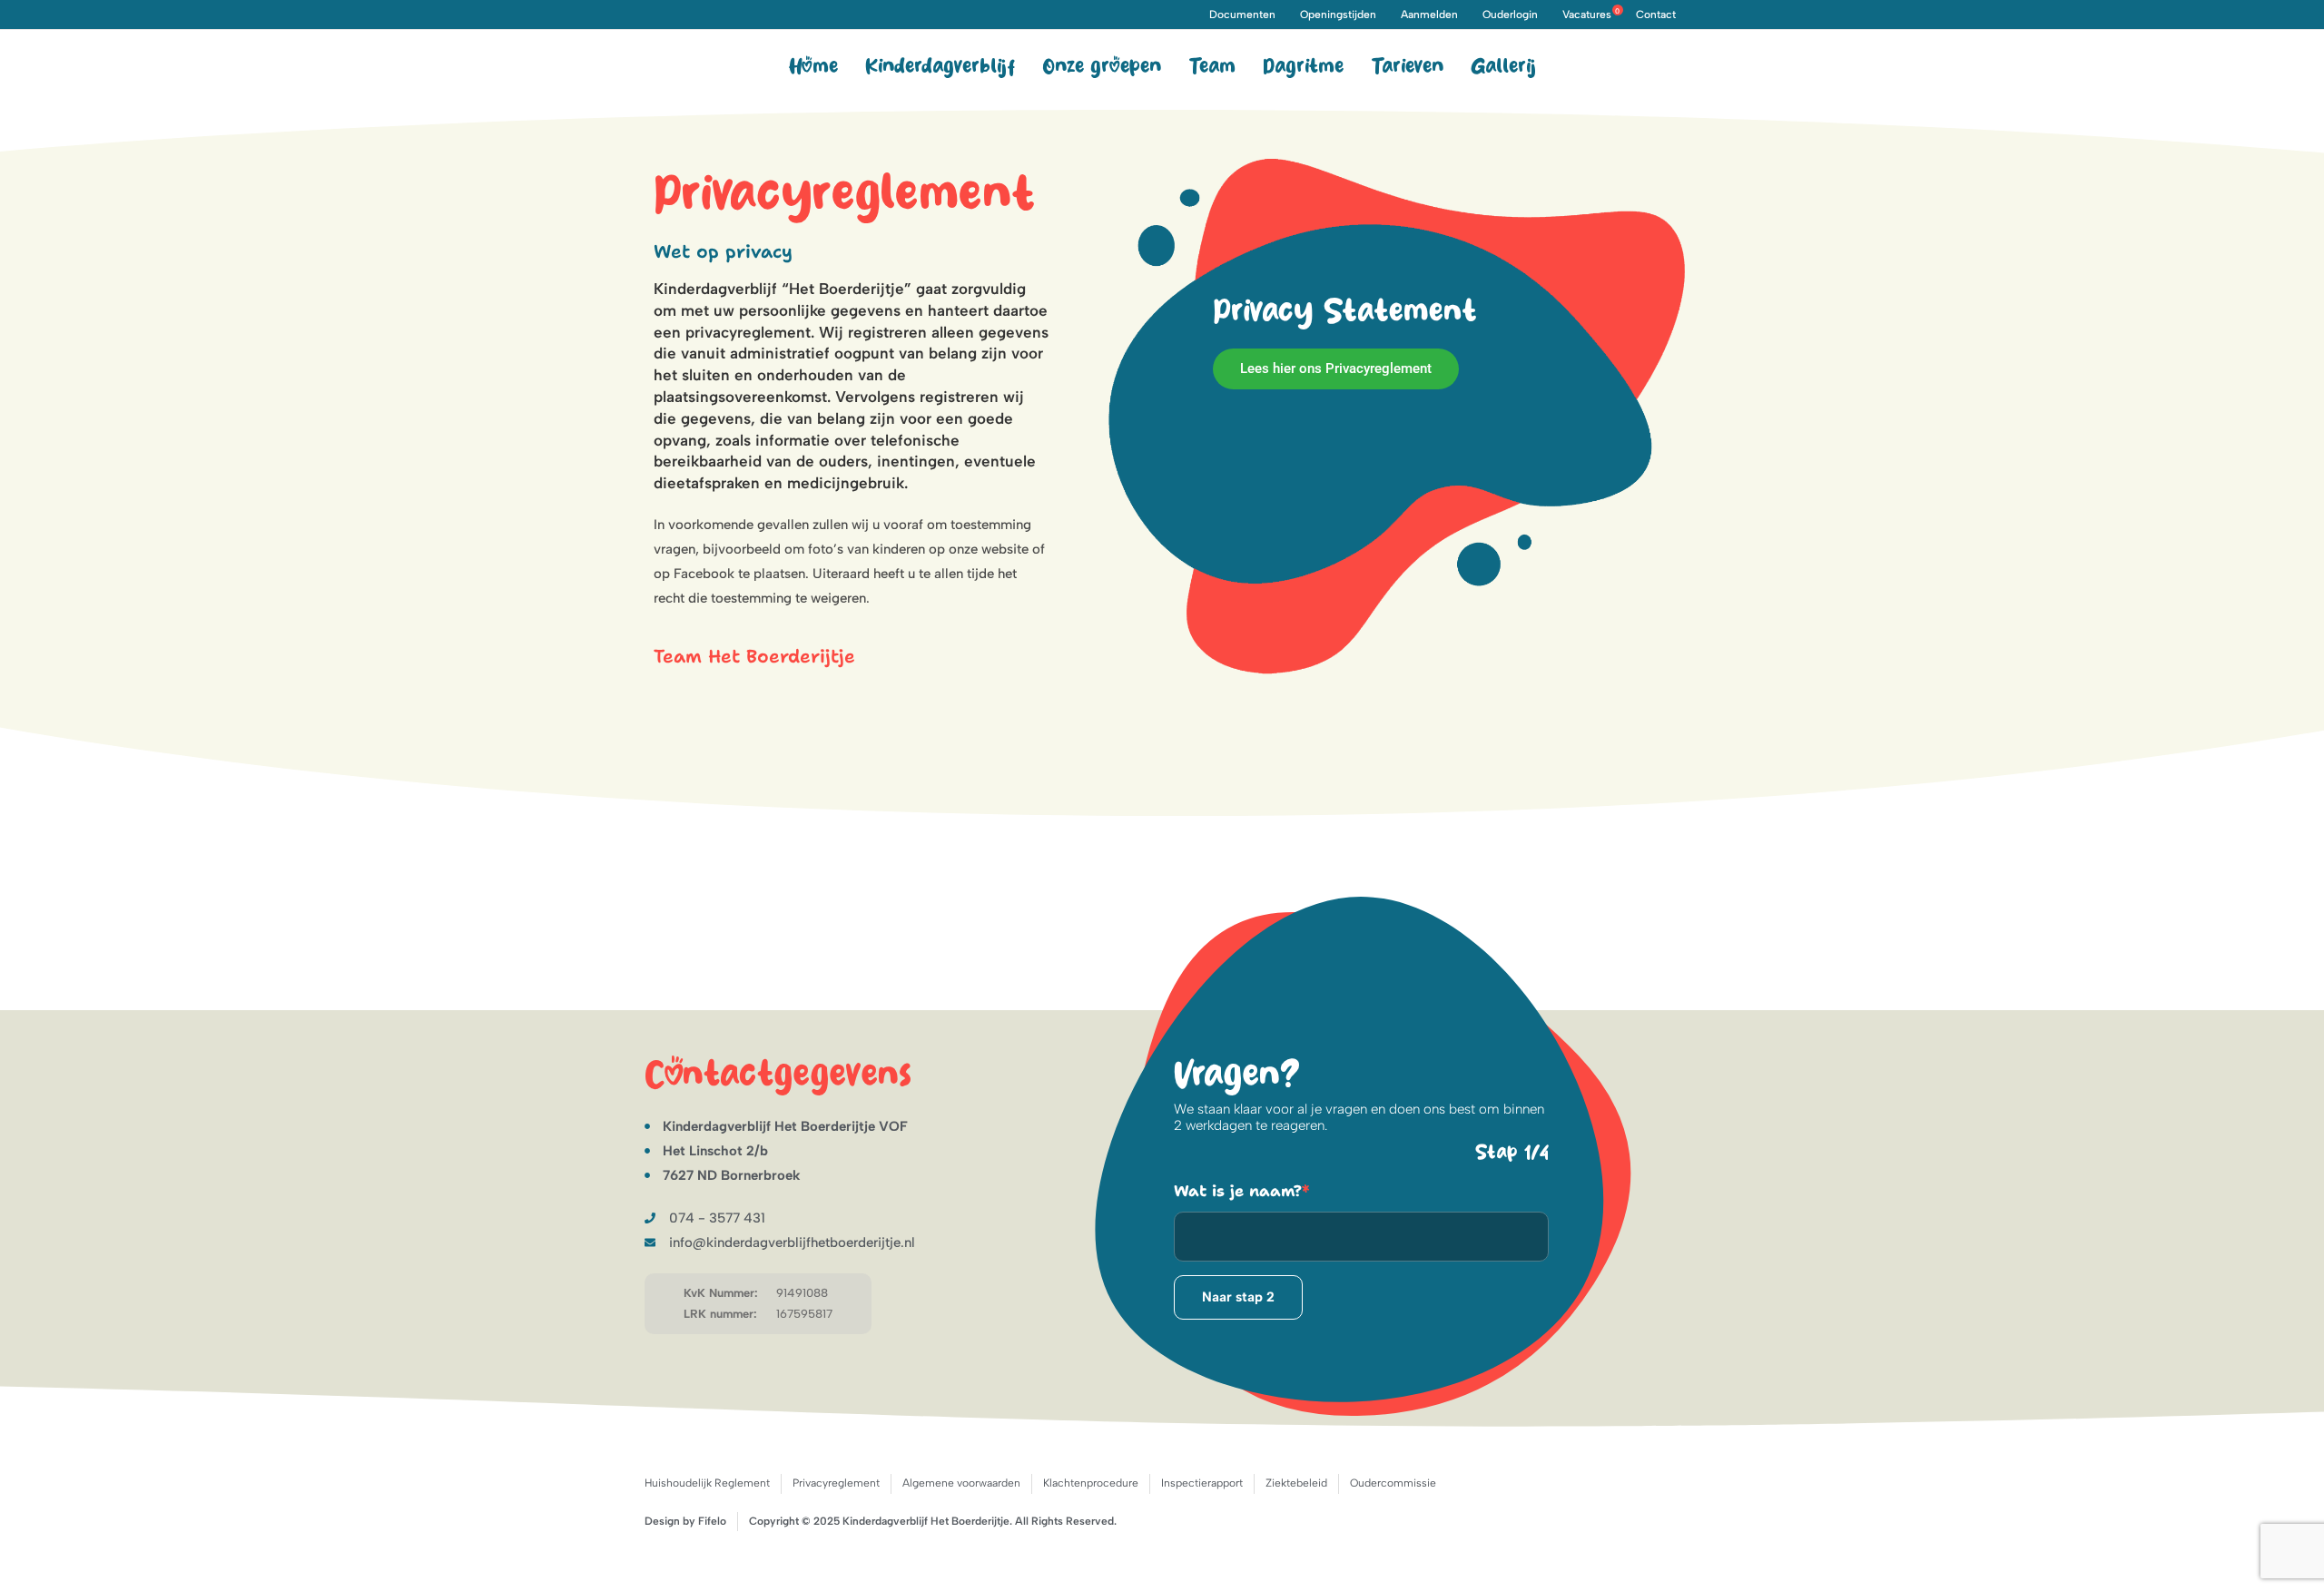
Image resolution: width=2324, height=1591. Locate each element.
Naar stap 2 (1238, 1297)
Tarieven (1407, 67)
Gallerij (1503, 67)
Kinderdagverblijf (940, 67)
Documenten (1242, 15)
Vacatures (1591, 15)
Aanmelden (1429, 15)
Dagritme (1303, 67)
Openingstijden (1338, 15)
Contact (1656, 15)
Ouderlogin (1510, 15)
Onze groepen (1102, 67)
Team (1212, 67)
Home (813, 67)
